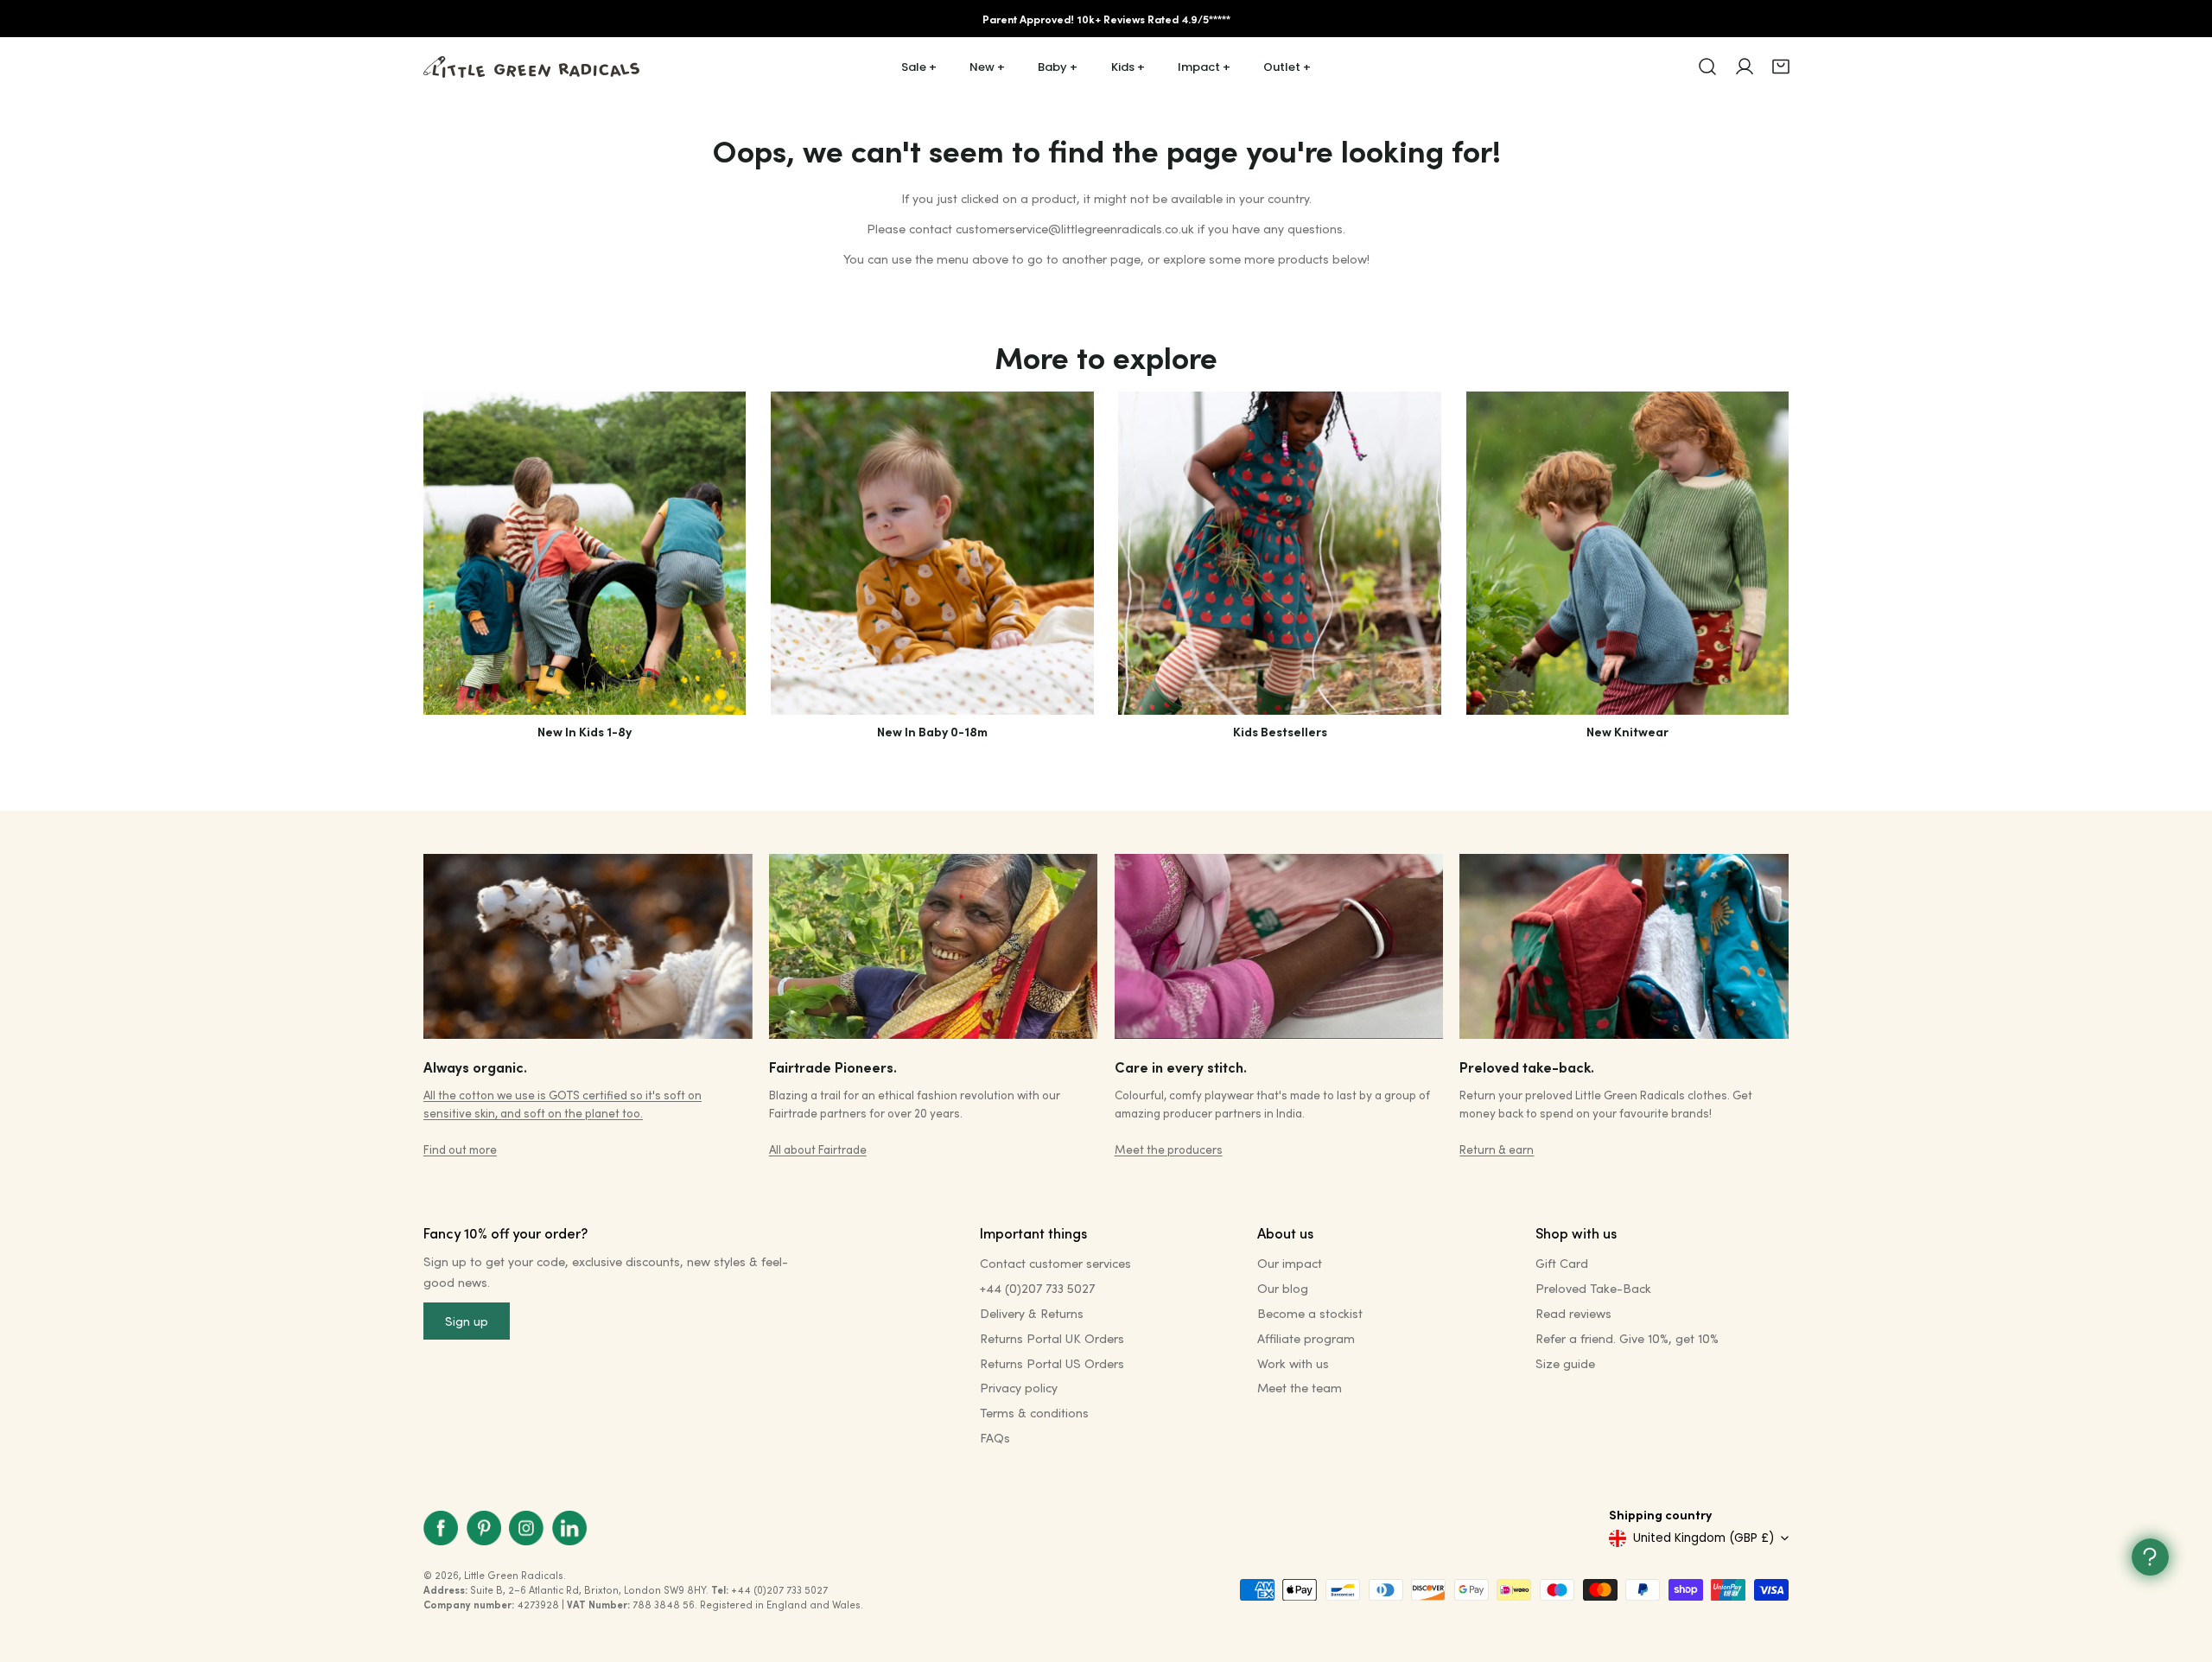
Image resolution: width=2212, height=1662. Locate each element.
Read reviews (1573, 1313)
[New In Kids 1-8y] (585, 553)
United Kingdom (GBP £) (1703, 1538)
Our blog (1283, 1288)
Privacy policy (1019, 1388)
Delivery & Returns (1032, 1313)
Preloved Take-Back (1593, 1288)
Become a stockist (1310, 1313)
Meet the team (1300, 1388)
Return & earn (1497, 1149)
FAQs (995, 1438)
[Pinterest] (484, 1528)
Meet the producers (1169, 1149)
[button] (1781, 67)
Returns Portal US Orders (1052, 1363)
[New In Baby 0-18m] (932, 553)
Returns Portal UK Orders (1052, 1338)
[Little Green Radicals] (531, 67)
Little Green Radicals (514, 1575)
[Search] (1707, 67)
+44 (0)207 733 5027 (1037, 1288)
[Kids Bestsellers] (1279, 553)
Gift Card (1562, 1263)
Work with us (1293, 1363)
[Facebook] (441, 1528)
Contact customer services (1055, 1263)
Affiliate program (1306, 1338)
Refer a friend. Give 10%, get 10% (1627, 1338)
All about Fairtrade (818, 1149)
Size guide (1565, 1363)
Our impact (1290, 1263)
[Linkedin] (569, 1528)
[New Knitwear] (1627, 553)
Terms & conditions (1034, 1413)
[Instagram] (526, 1528)
